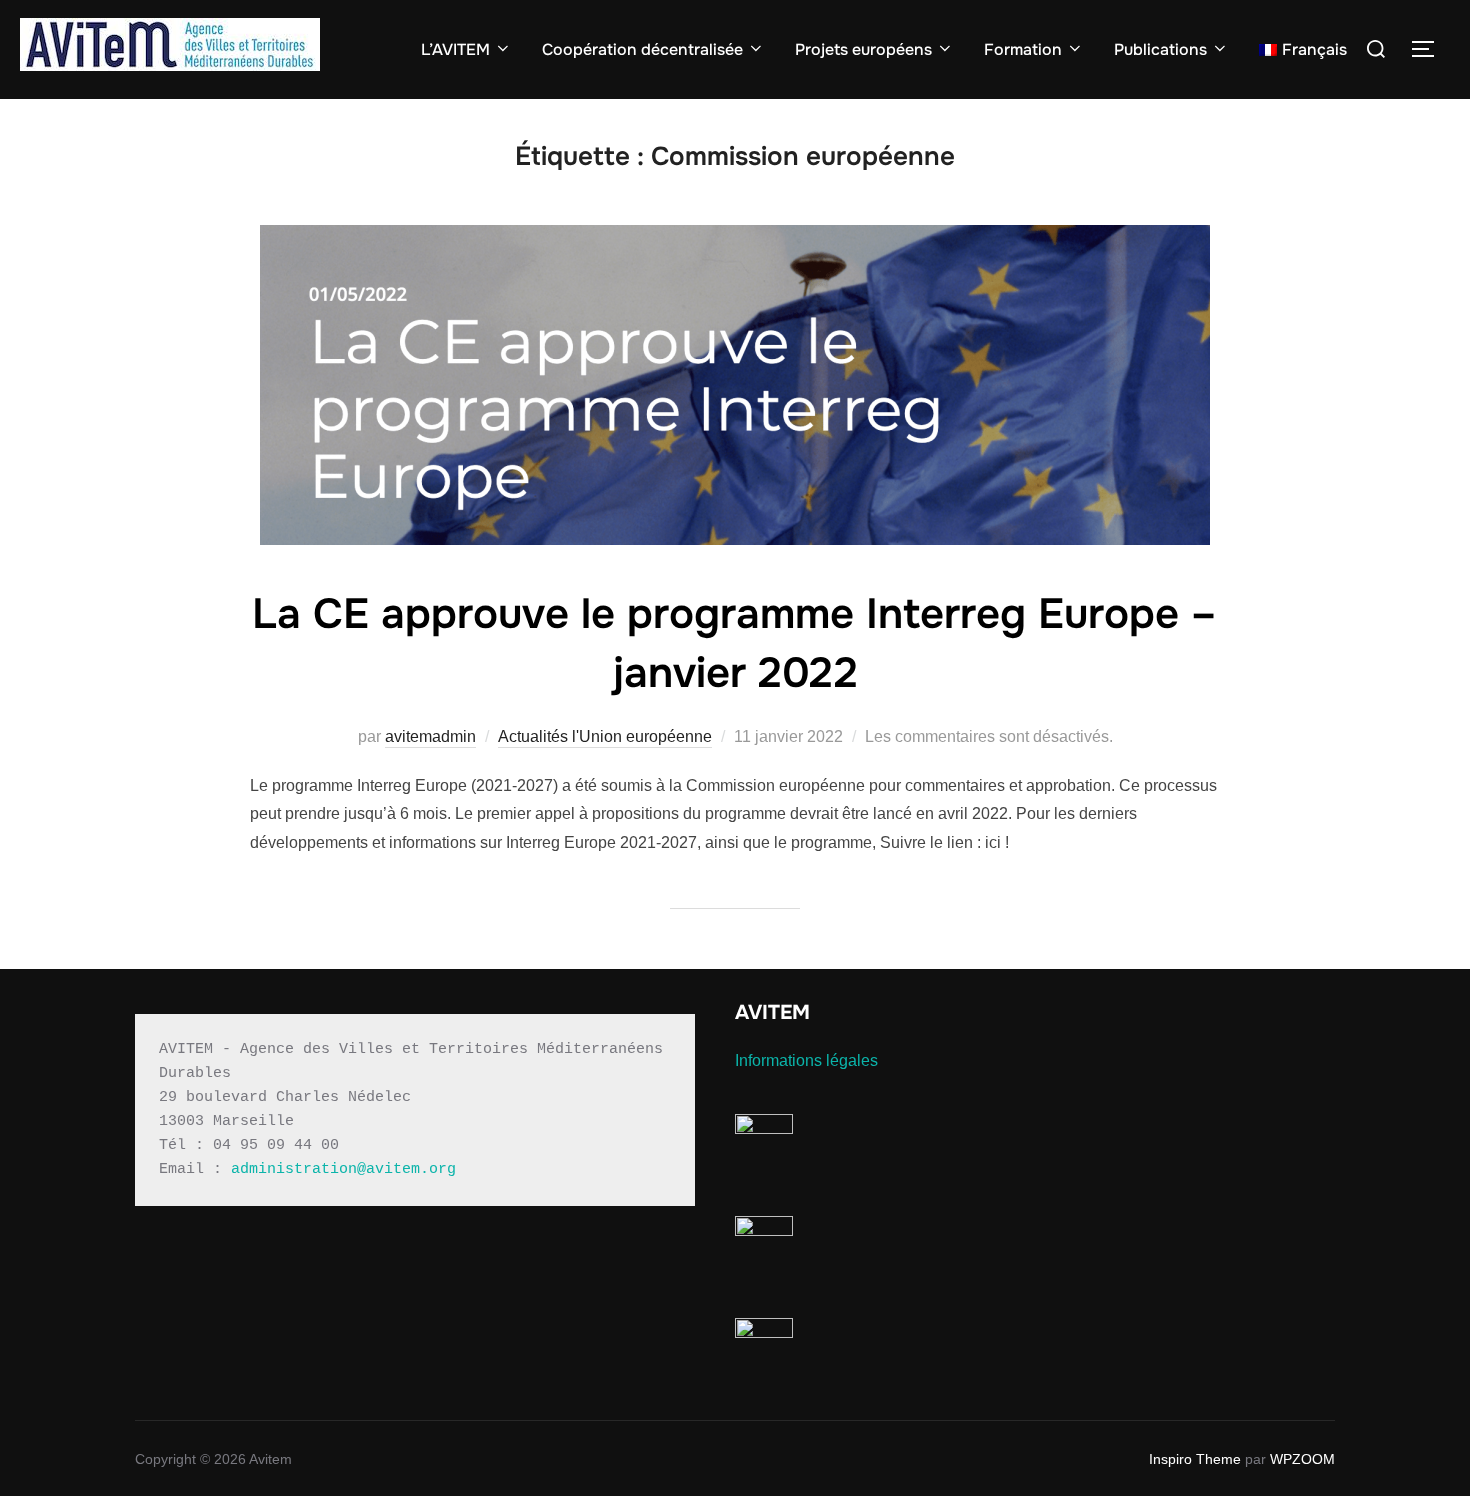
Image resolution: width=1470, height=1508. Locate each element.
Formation (1023, 49)
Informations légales (806, 1060)
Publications (1160, 49)
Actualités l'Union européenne (605, 736)
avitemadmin (430, 736)
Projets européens (863, 49)
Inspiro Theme (1195, 1459)
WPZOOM (1302, 1459)
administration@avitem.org (343, 1169)
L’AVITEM (455, 49)
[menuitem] (1303, 50)
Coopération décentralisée (642, 49)
